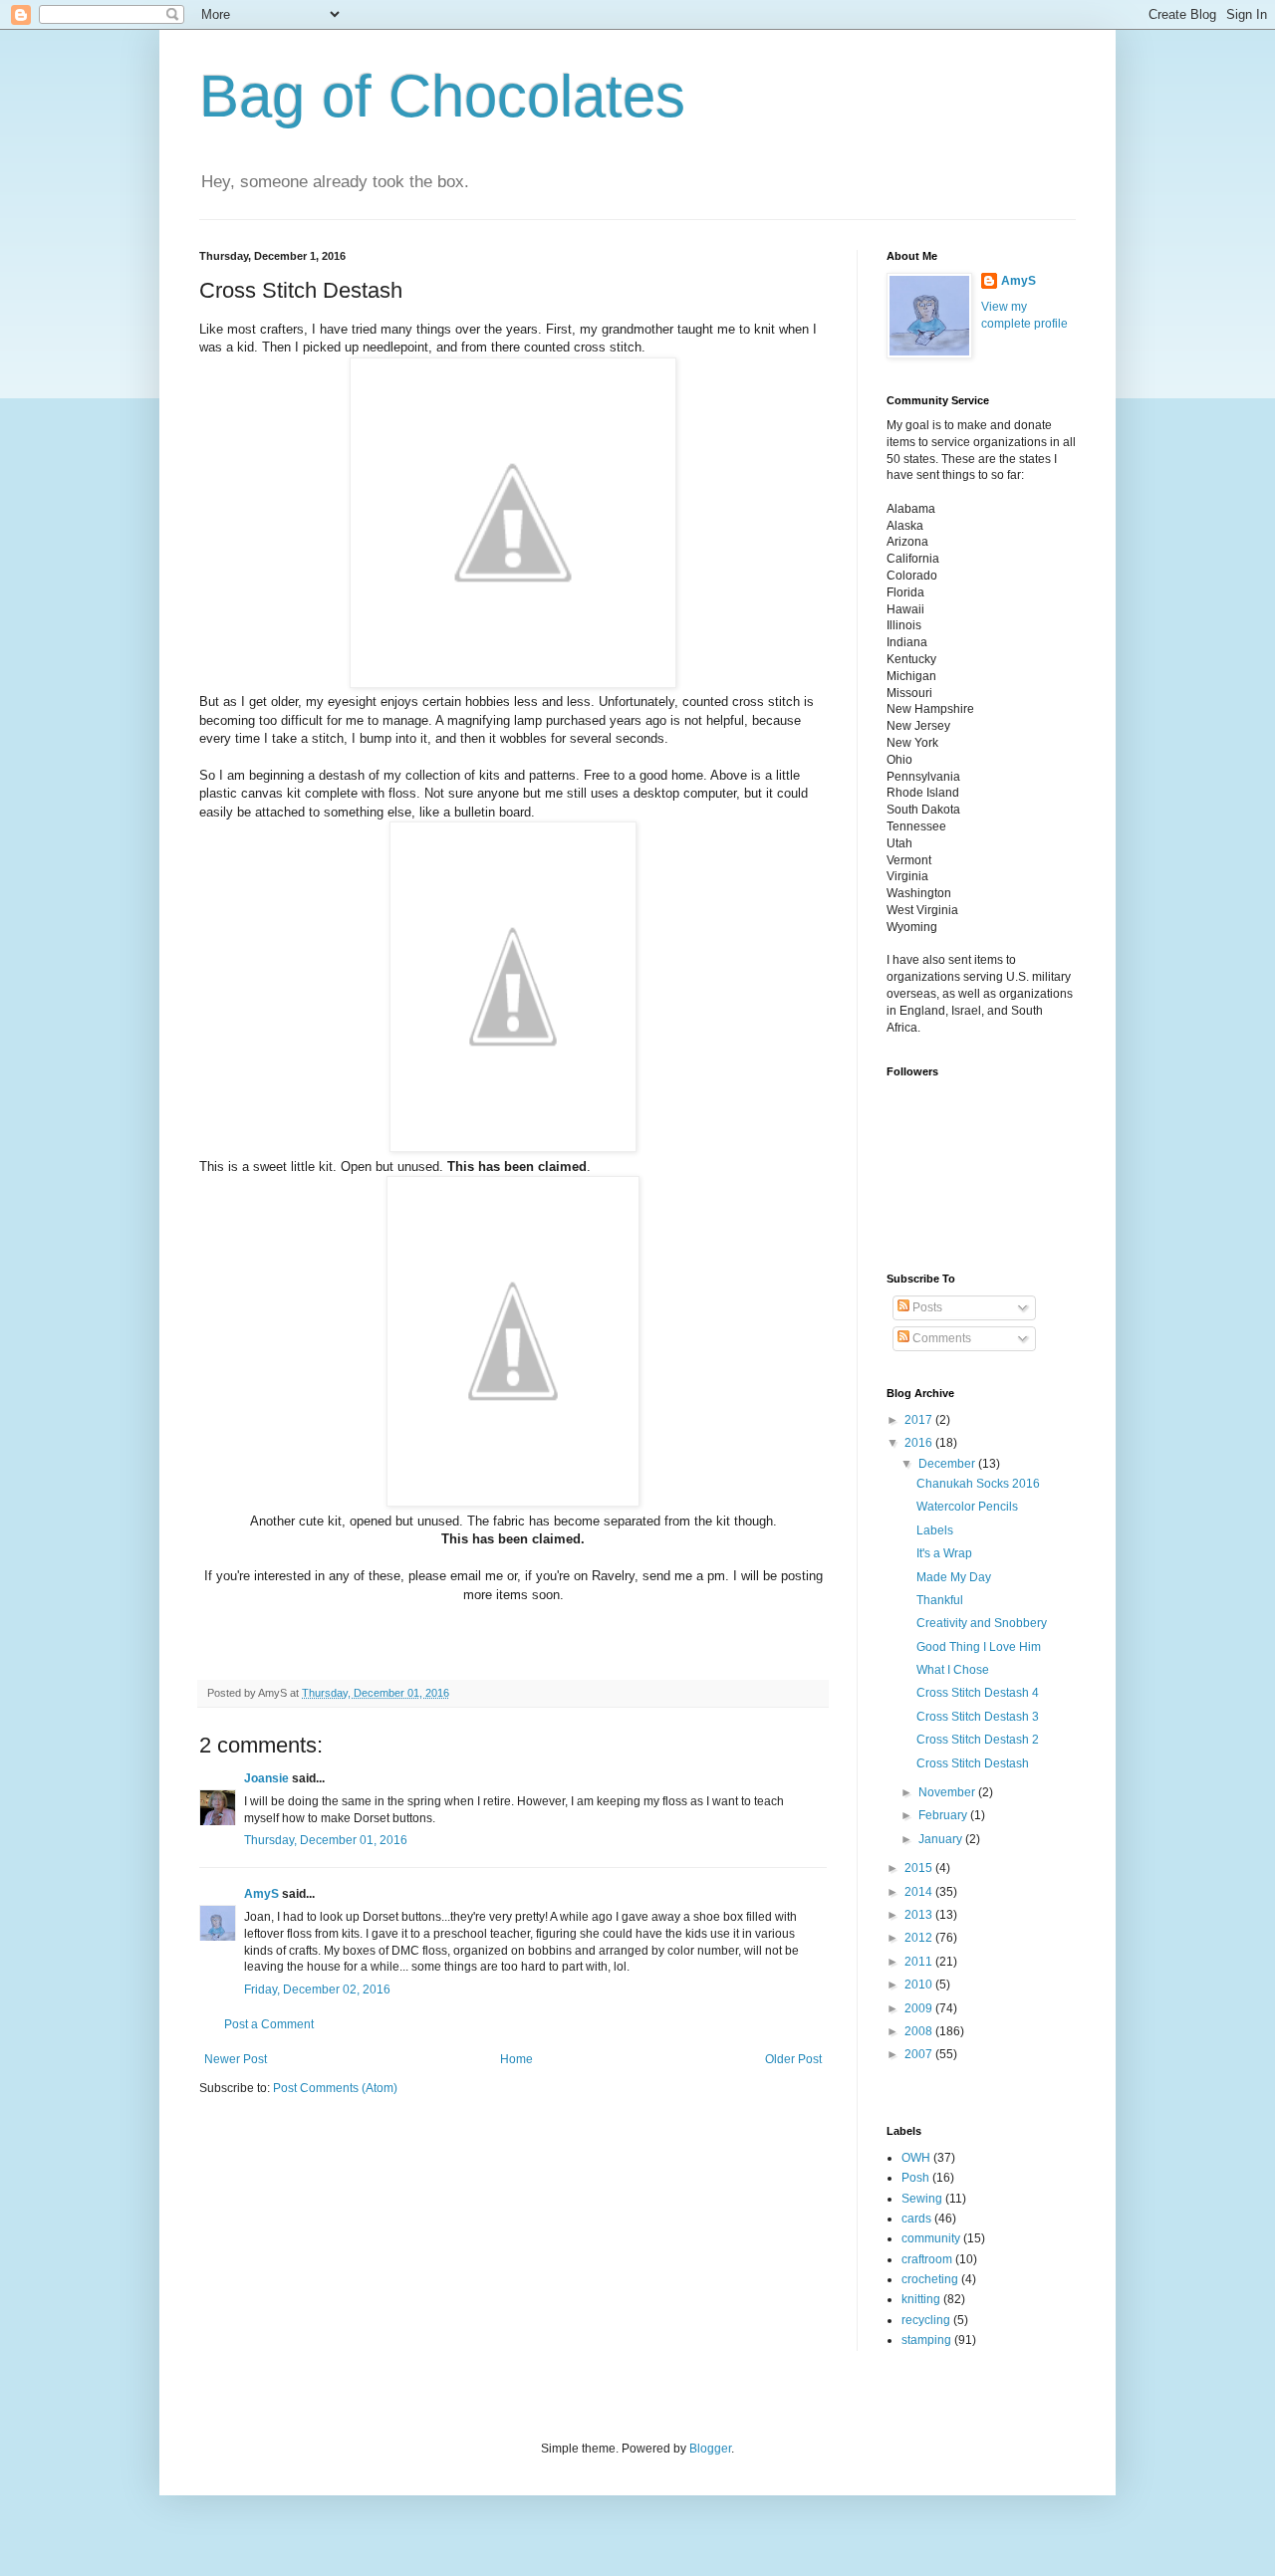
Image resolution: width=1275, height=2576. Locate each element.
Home (516, 2059)
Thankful (940, 1600)
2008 (920, 2031)
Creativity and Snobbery (982, 1623)
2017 (920, 1420)
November (948, 1792)
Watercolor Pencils (967, 1507)
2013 (920, 1915)
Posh (915, 2178)
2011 (920, 1962)
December (948, 1464)
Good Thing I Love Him (979, 1647)
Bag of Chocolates (442, 96)
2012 (920, 1938)
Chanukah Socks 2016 (978, 1484)
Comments (940, 1338)
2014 (920, 1892)
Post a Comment (269, 2024)
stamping (926, 2340)
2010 (920, 1985)
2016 (920, 1443)
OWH (916, 2158)
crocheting (930, 2279)
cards (916, 2219)
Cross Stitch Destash (973, 1763)
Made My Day (954, 1577)
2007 (920, 2054)
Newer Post (236, 2059)
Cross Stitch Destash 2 (978, 1740)
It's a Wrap (944, 1553)
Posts (926, 1307)
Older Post (793, 2059)
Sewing (922, 2199)
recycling (926, 2320)
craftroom (927, 2259)
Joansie (266, 1778)
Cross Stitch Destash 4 (978, 1693)
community (931, 2238)
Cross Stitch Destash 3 (978, 1717)
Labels (935, 1530)
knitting (921, 2299)
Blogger (710, 2449)
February (944, 1815)
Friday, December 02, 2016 (317, 1990)
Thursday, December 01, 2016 (326, 1840)
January (942, 1839)
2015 (920, 1868)
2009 (920, 2008)
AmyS (261, 1894)
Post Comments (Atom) (335, 2088)
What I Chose (953, 1670)
